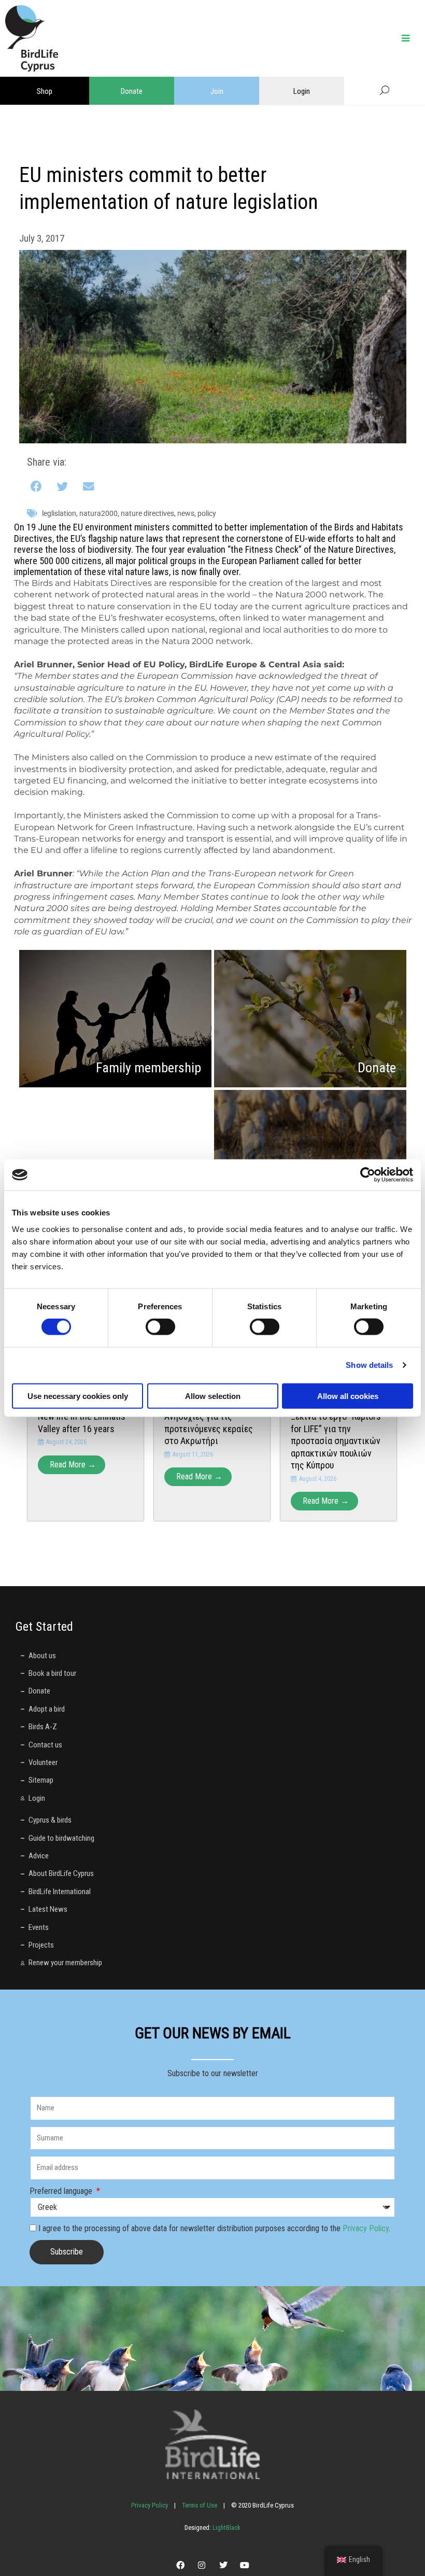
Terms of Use (200, 2505)
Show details (369, 1365)
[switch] (160, 1327)
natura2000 (98, 513)
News (186, 513)
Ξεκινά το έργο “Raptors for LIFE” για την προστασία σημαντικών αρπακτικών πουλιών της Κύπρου (336, 1441)
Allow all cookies (348, 1396)
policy (207, 513)
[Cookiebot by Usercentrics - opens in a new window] (368, 1175)
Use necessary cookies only (78, 1396)
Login (302, 91)
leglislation (59, 513)
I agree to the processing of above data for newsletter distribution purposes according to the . (214, 2228)
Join (217, 91)
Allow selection (213, 1396)
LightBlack (226, 2528)
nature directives (147, 513)
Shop (45, 91)
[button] (37, 487)
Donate (132, 91)
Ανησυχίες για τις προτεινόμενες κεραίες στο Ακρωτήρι (209, 1429)
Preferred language (62, 2191)
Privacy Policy (366, 2228)
